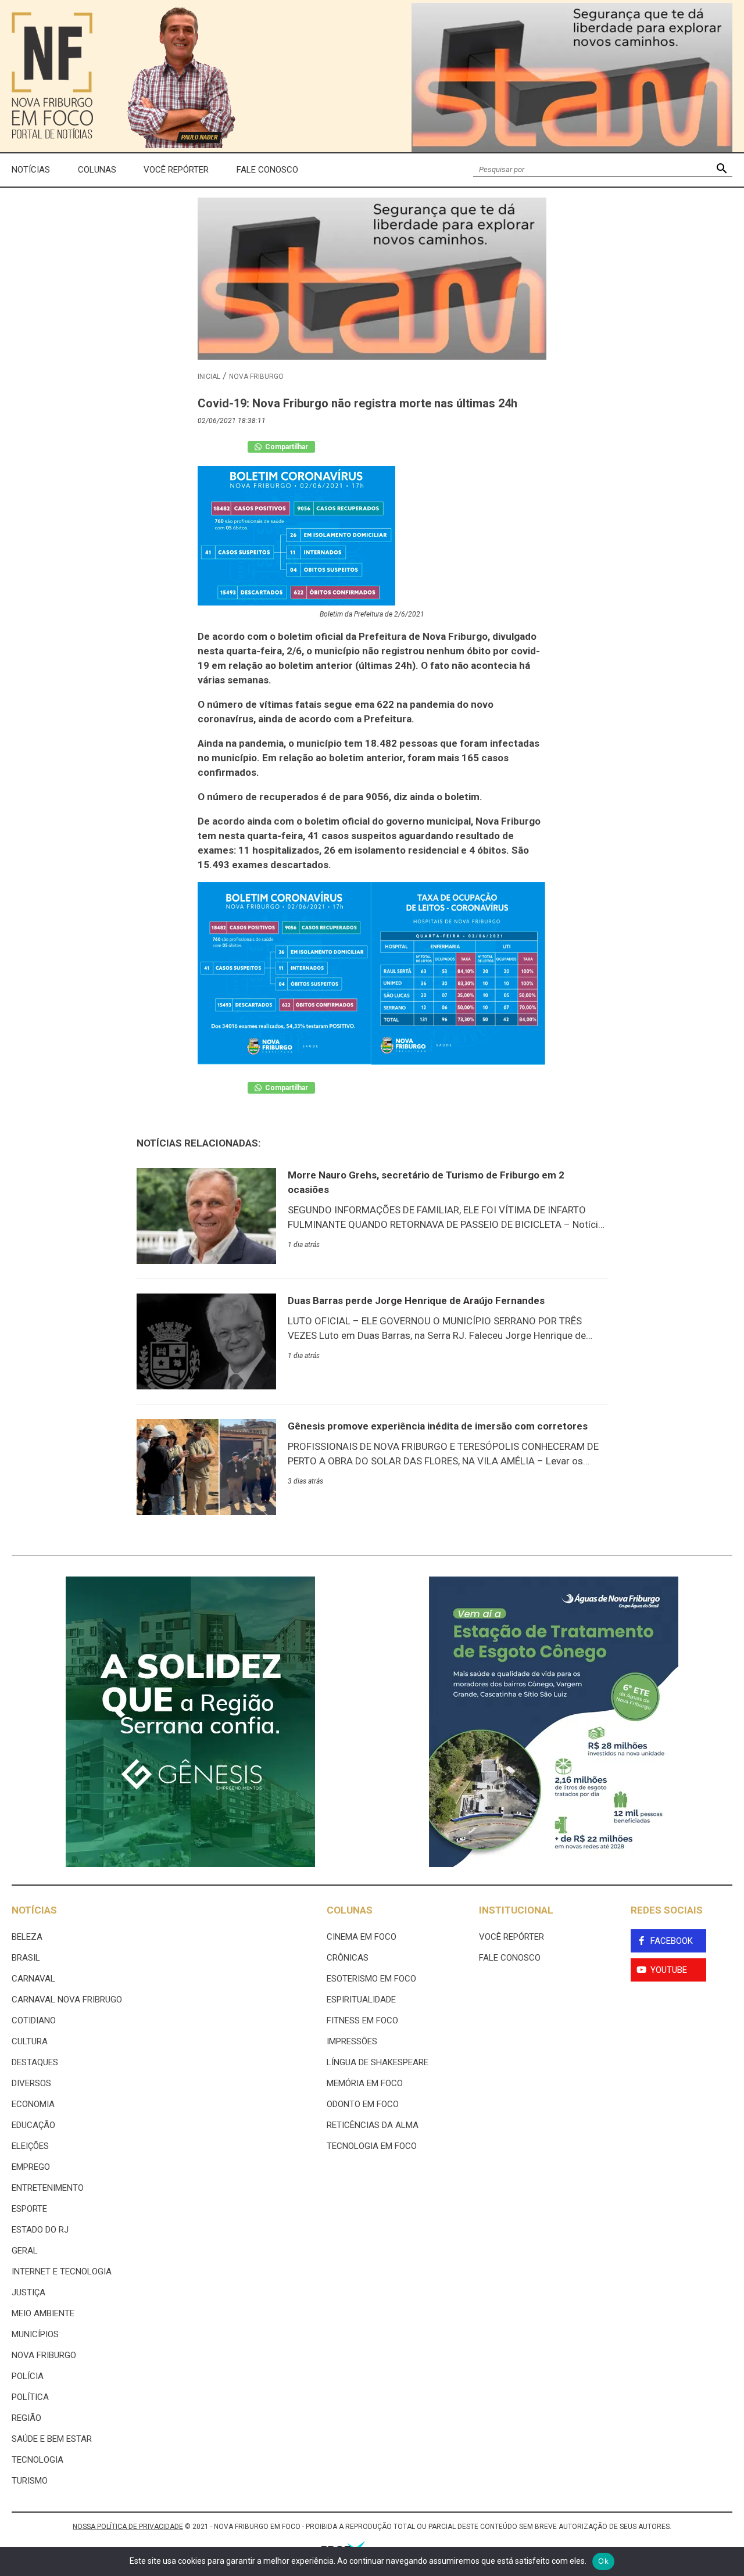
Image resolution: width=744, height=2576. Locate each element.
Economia (33, 2104)
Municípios (35, 2334)
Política (30, 2397)
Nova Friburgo (256, 377)
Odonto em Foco (363, 2104)
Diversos (31, 2083)
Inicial (209, 377)
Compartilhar (286, 447)
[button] (722, 170)
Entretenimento (48, 2188)
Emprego (31, 2167)
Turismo (30, 2481)
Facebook (672, 1941)
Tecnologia (37, 2460)
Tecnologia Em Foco (372, 2146)
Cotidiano (34, 2020)
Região (26, 2418)
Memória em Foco (365, 2083)
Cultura (30, 2041)
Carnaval (33, 1979)
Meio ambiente (43, 2313)
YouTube (669, 1970)
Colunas (97, 170)
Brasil (26, 1958)
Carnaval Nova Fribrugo (67, 2000)
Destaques (35, 2062)
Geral (25, 2251)
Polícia (28, 2376)
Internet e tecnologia (62, 2272)
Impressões (352, 2041)
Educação (33, 2125)
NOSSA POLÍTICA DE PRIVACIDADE (128, 2527)
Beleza (27, 1937)
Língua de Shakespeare (378, 2062)
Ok (603, 2561)
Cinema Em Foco (362, 1937)
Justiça (28, 2292)
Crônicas (348, 1958)
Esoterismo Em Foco (371, 1979)
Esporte (29, 2209)
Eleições (30, 2146)
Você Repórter (176, 170)
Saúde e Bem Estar (52, 2439)
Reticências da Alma (373, 2125)
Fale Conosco (267, 170)
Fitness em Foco (362, 2020)
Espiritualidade (361, 2000)
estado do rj (40, 2230)
